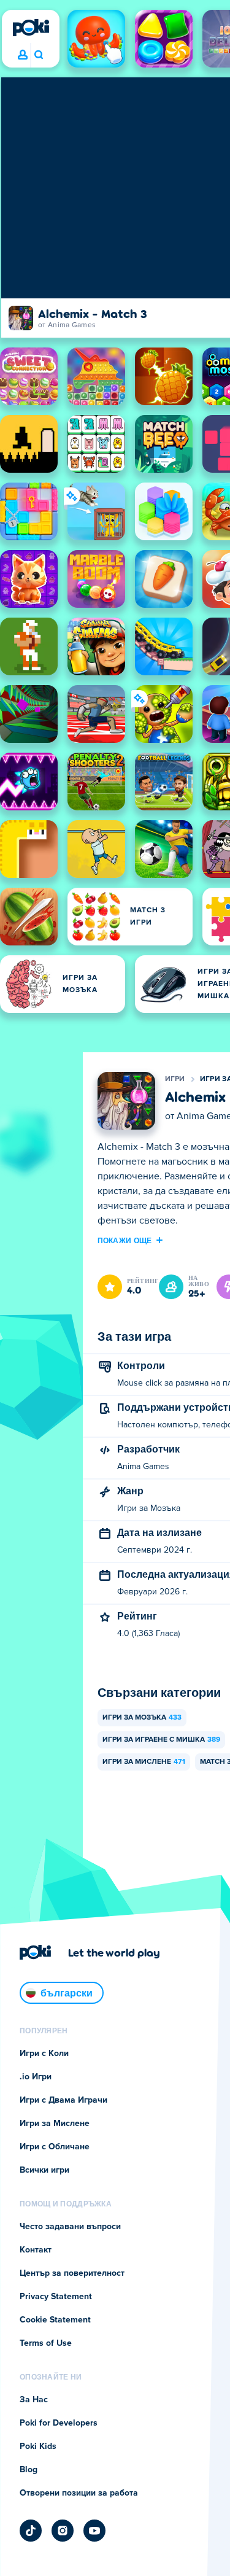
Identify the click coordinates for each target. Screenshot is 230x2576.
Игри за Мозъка (142, 1718)
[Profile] (23, 55)
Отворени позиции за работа (79, 2493)
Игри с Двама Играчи (63, 2100)
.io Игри (36, 2077)
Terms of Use (46, 2343)
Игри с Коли (44, 2054)
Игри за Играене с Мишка (161, 1740)
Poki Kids (38, 2446)
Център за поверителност (72, 2273)
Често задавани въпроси (70, 2227)
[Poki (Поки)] (31, 28)
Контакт (36, 2250)
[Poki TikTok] (31, 2531)
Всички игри (44, 2170)
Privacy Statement (56, 2297)
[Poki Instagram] (63, 2531)
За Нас (34, 2400)
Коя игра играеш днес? (38, 55)
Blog (29, 2470)
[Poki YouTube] (94, 2531)
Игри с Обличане (55, 2147)
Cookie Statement (55, 2320)
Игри (175, 1079)
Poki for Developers (59, 2423)
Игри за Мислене (144, 1762)
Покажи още (125, 1240)
